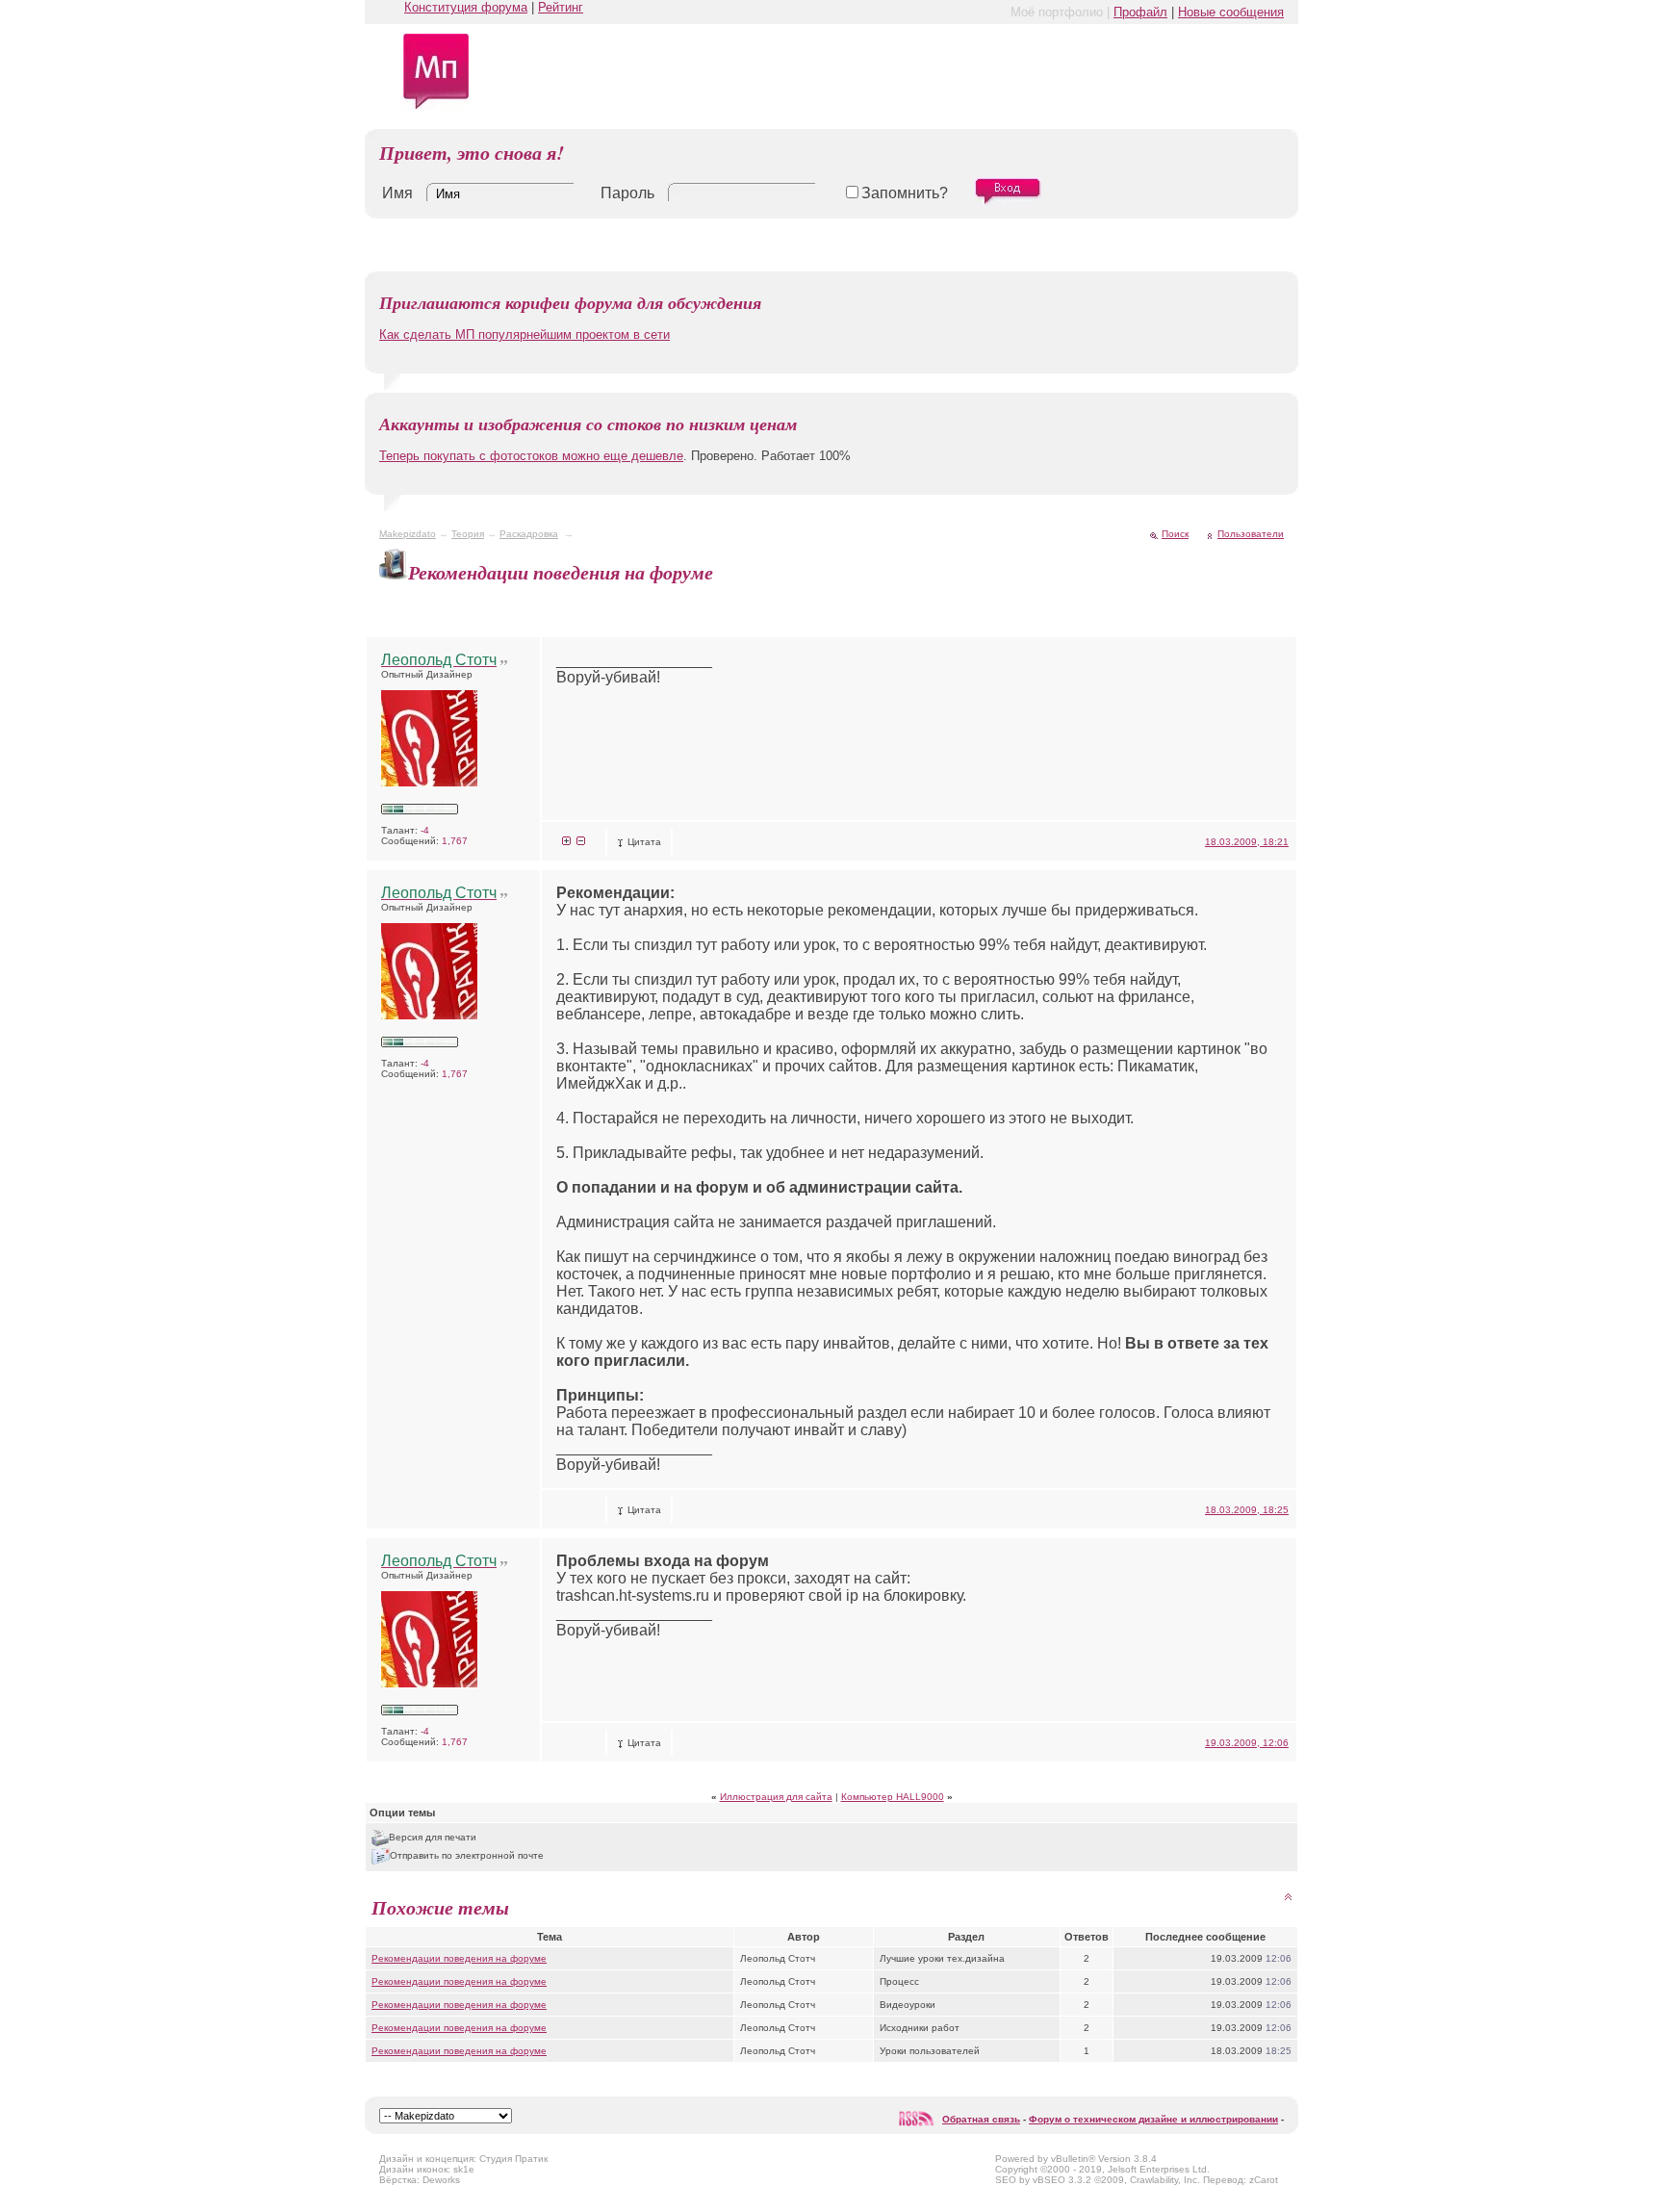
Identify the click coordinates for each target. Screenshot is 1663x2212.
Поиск (1175, 534)
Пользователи (1251, 534)
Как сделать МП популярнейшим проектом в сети (524, 334)
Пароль (627, 193)
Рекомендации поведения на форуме (459, 1958)
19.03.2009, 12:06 (1247, 1743)
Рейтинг (561, 7)
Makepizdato (408, 534)
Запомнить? (905, 193)
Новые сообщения (1231, 12)
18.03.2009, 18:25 (1247, 1510)
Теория (468, 534)
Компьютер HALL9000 (893, 1797)
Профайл (1140, 12)
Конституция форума (466, 7)
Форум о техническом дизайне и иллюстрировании (1153, 2119)
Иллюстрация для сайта (776, 1797)
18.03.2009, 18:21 (1247, 842)
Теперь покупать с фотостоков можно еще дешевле (531, 456)
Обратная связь (981, 2119)
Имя (397, 193)
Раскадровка (529, 534)
